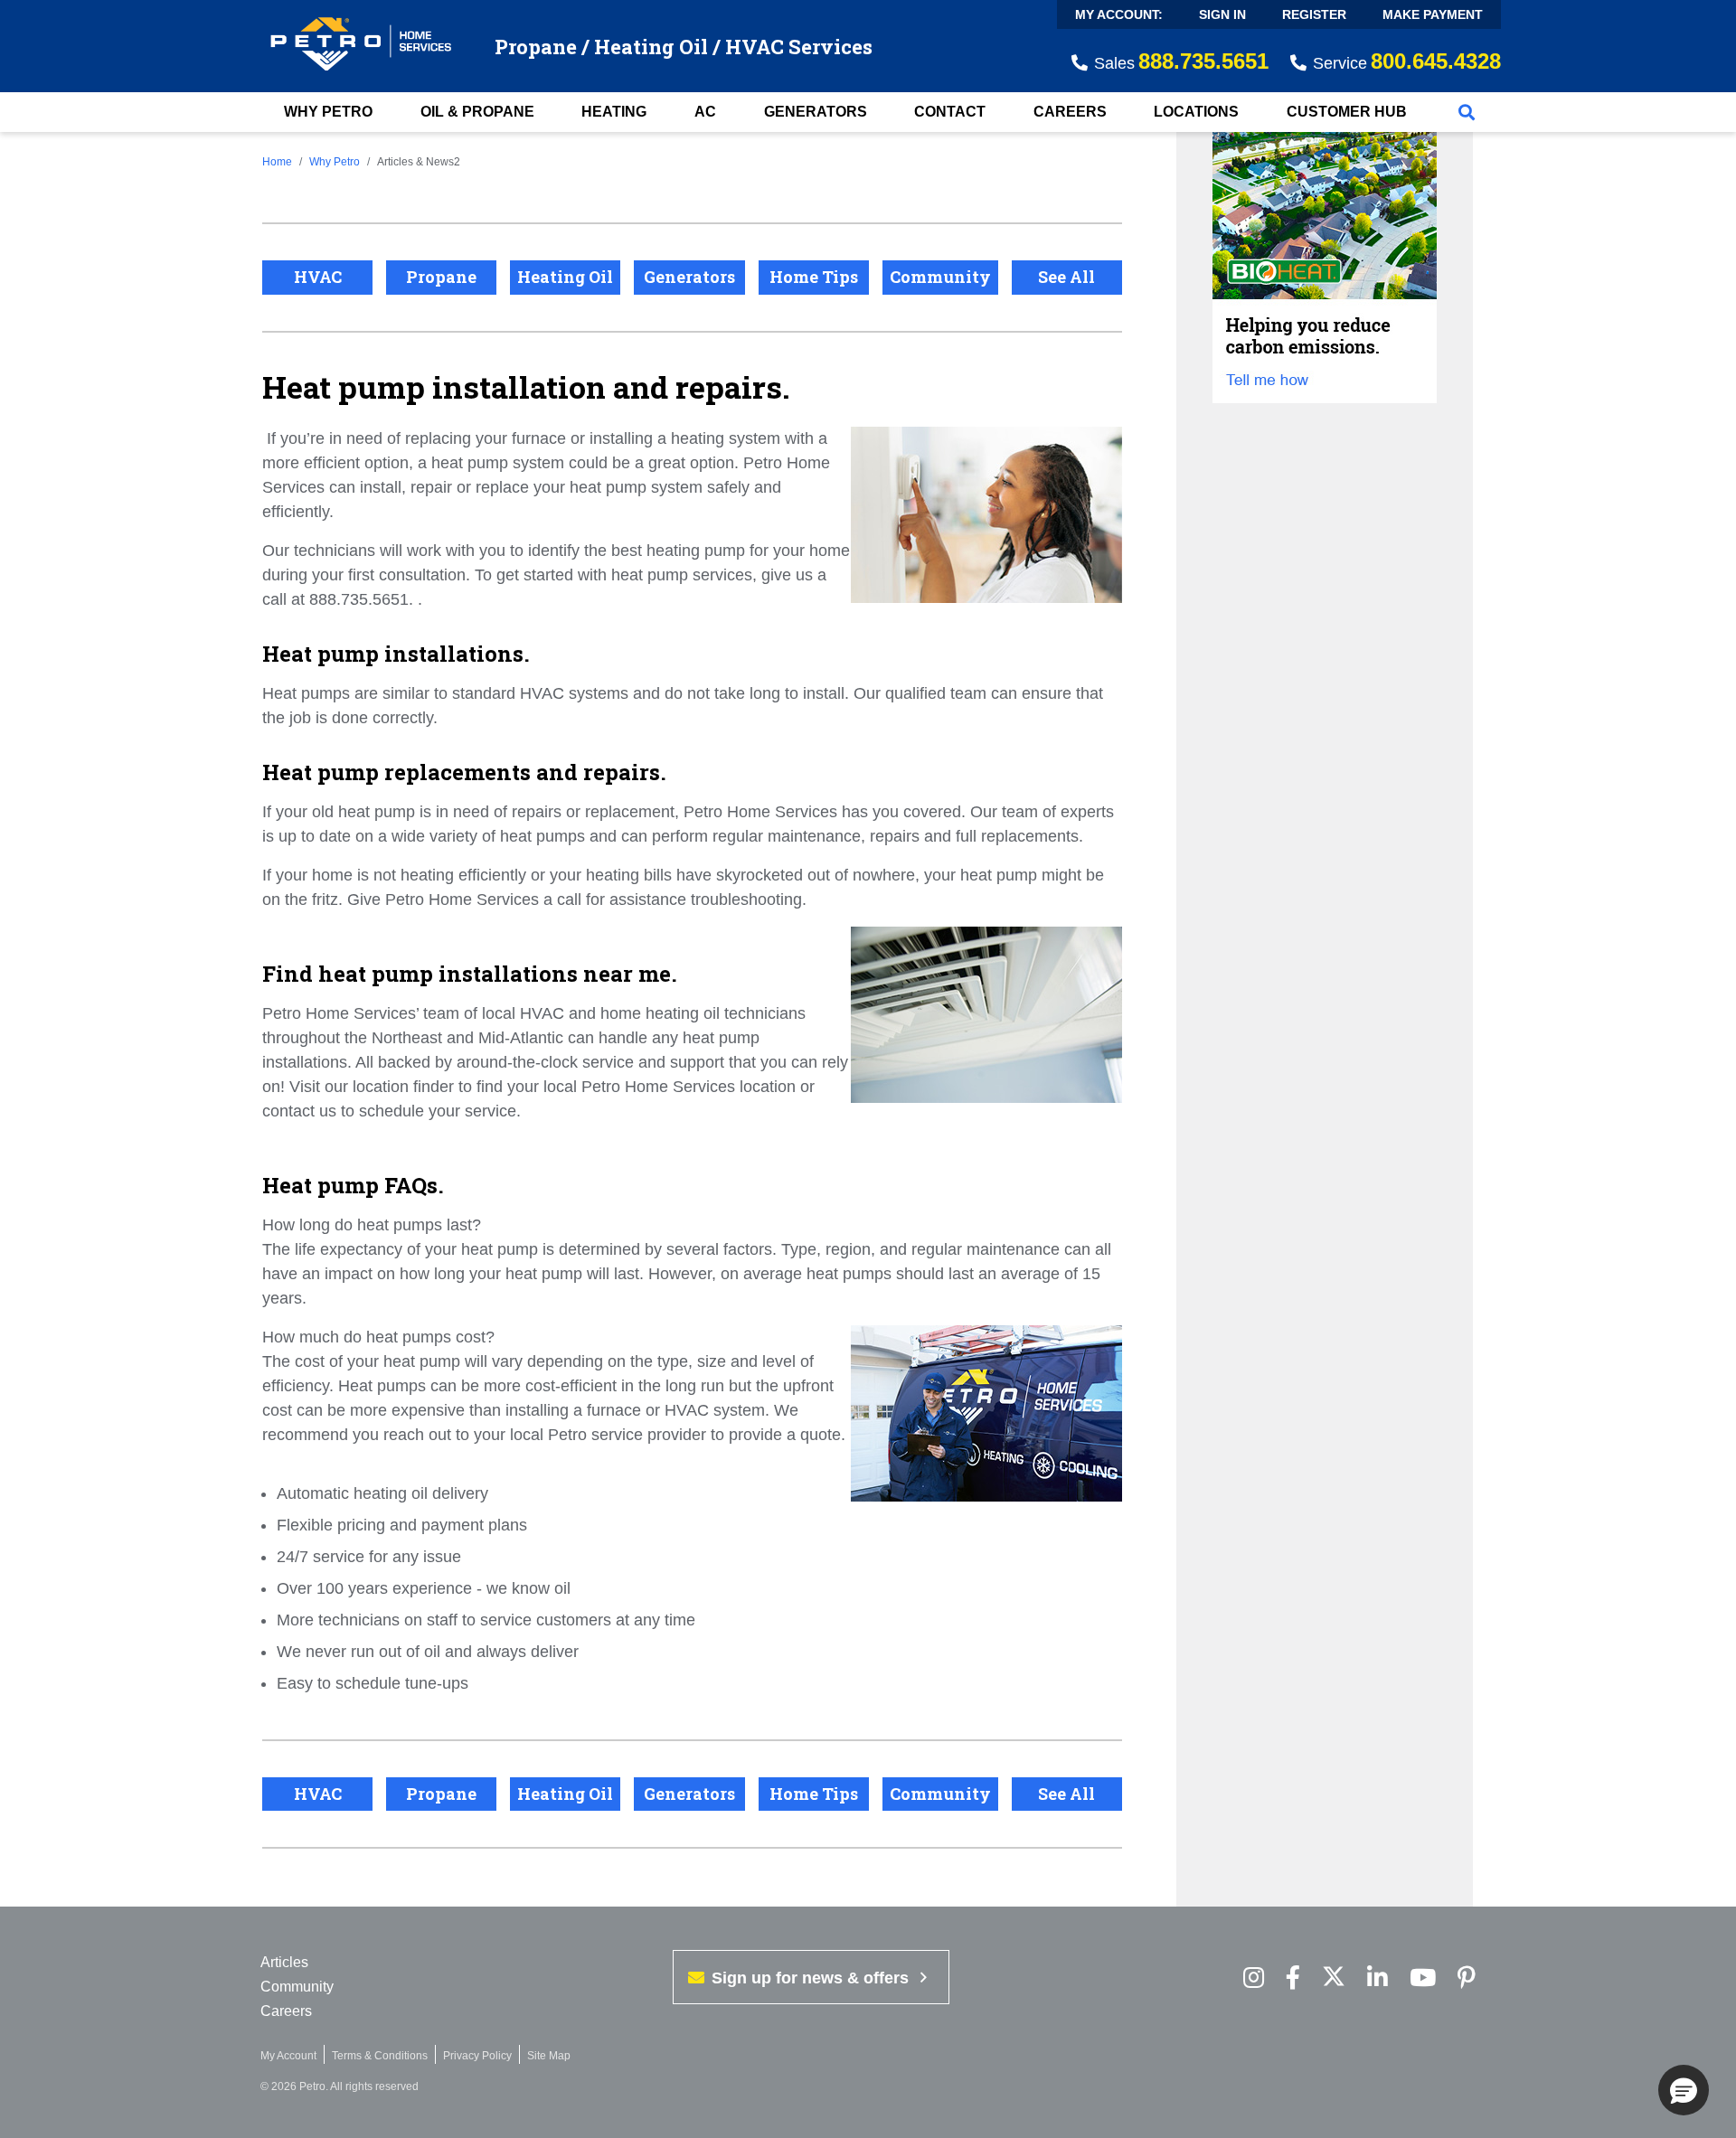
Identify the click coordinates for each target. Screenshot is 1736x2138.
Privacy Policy (477, 2056)
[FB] (1293, 1978)
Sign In (1222, 14)
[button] (1684, 2090)
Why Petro (328, 112)
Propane (441, 277)
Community (940, 277)
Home (277, 162)
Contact (950, 112)
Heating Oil (565, 277)
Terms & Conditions (380, 2056)
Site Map (549, 2056)
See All (1066, 277)
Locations (1196, 112)
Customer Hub (1347, 112)
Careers (1070, 112)
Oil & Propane (477, 112)
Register (1314, 14)
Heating (614, 112)
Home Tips (814, 277)
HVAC (318, 277)
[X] (1334, 1978)
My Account (288, 2056)
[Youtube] (1423, 1978)
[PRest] (1254, 1978)
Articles (284, 1962)
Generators (816, 112)
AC (705, 112)
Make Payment (1433, 14)
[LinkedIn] (1377, 1978)
